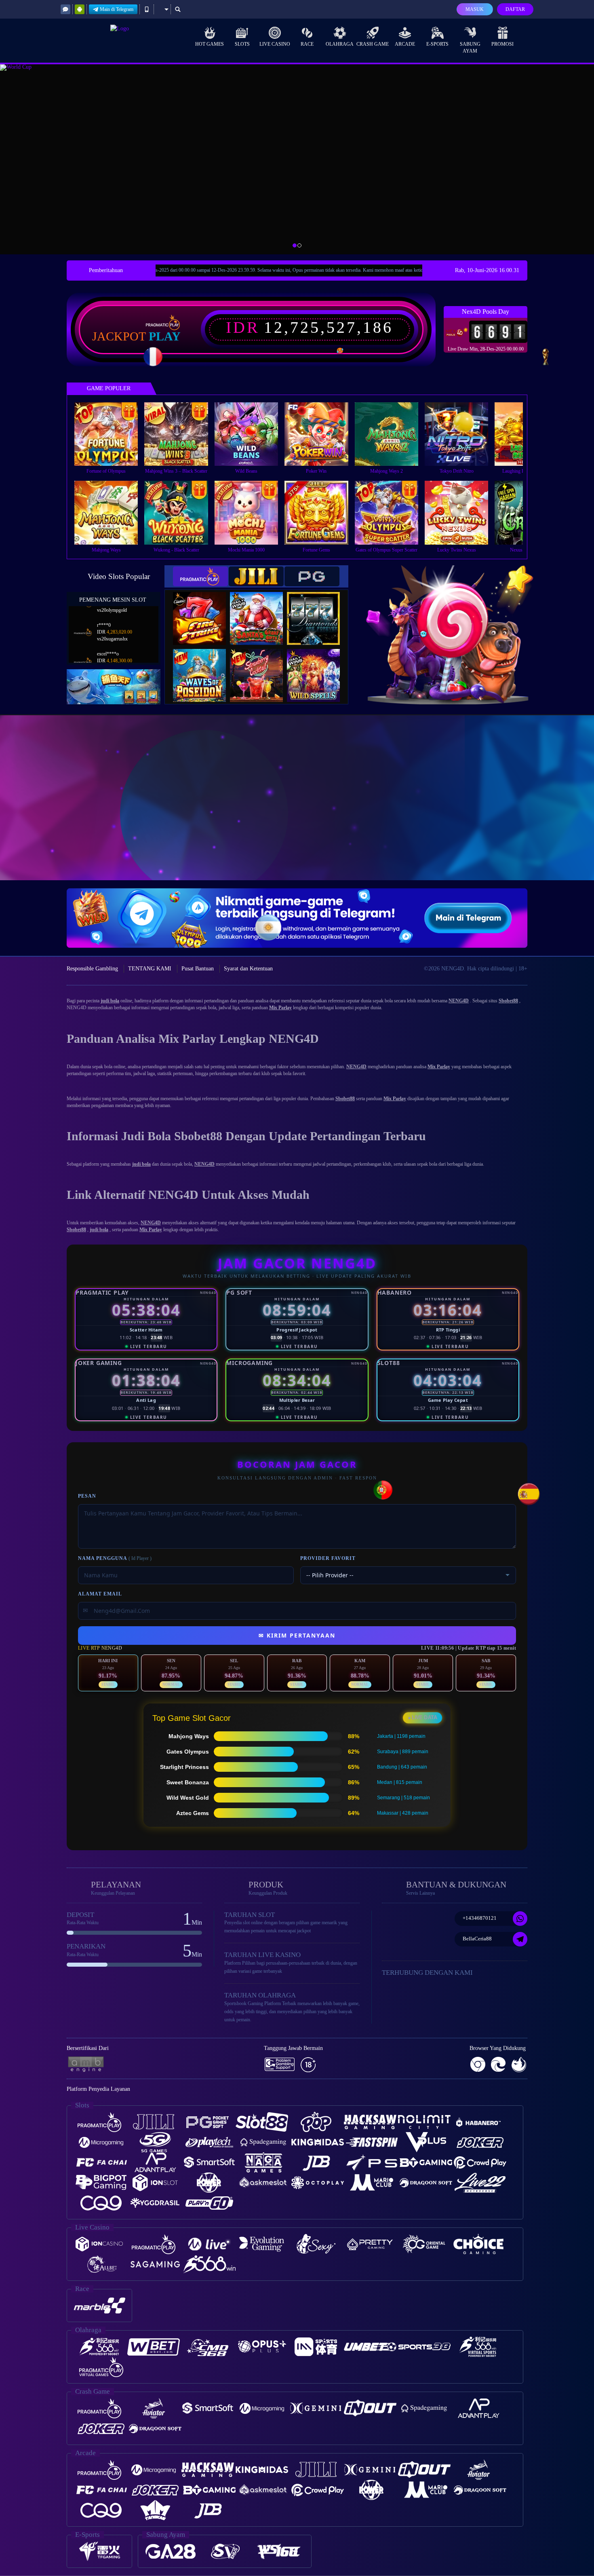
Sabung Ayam (470, 48)
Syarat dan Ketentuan (248, 969)
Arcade (405, 44)
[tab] (200, 576)
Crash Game (373, 44)
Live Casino (275, 44)
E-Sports (437, 44)
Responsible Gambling (92, 969)
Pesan (87, 1496)
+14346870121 (480, 1918)
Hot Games (210, 44)
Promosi (502, 44)
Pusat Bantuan (198, 969)
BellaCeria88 (477, 1939)
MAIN (111, 434)
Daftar (515, 9)
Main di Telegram (117, 9)
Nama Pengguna (115, 1558)
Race (307, 44)
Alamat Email (100, 1594)
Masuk (475, 9)
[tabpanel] (297, 159)
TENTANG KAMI (150, 969)
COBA (204, 610)
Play (165, 336)
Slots (242, 44)
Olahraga (340, 44)
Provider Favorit (328, 1558)
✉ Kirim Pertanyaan (297, 1635)
